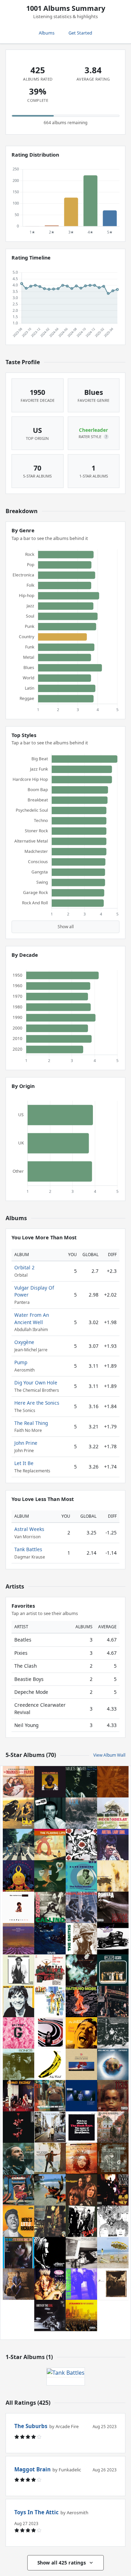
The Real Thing (31, 1423)
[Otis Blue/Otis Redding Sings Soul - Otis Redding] (19, 2253)
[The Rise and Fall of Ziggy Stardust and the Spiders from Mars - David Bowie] (50, 2221)
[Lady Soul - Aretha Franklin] (113, 1845)
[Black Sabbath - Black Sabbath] (113, 2127)
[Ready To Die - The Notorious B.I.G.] (19, 1907)
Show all (66, 927)
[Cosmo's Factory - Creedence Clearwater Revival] (19, 2096)
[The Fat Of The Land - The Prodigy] (50, 2190)
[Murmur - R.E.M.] (81, 1813)
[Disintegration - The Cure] (81, 1970)
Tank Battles (28, 1549)
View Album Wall (109, 1755)
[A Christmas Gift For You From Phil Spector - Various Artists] (50, 1970)
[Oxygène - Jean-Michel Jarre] (113, 2064)
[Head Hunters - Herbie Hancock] (19, 1876)
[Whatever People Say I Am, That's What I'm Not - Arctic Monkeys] (50, 1813)
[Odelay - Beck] (113, 1813)
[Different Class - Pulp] (113, 1970)
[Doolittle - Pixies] (113, 2158)
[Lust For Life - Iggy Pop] (19, 2002)
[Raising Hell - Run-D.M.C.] (81, 2284)
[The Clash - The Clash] (81, 2221)
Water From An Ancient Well (32, 1318)
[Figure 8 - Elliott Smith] (50, 2033)
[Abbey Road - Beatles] (19, 1845)
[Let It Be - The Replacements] (81, 1907)
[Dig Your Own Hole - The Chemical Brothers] (50, 2253)
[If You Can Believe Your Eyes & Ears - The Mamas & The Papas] (19, 1782)
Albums (47, 33)
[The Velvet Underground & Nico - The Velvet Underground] (50, 2064)
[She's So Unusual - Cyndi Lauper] (19, 2190)
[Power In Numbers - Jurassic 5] (81, 2315)
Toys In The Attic (37, 2512)
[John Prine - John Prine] (19, 2284)
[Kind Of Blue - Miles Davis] (81, 1782)
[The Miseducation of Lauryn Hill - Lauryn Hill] (81, 2158)
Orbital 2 (24, 1267)
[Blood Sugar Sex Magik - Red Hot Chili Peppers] (81, 1845)
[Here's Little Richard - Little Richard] (19, 2221)
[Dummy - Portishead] (81, 2096)
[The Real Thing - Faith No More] (81, 2002)
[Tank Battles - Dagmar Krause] (66, 2372)
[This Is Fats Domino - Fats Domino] (81, 1876)
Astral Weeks (29, 1529)
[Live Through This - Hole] (50, 2284)
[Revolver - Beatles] (113, 2221)
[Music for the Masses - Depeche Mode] (81, 2064)
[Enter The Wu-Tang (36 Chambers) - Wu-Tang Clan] (113, 2190)
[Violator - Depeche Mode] (19, 2127)
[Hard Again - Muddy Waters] (19, 1970)
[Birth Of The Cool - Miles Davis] (50, 2315)
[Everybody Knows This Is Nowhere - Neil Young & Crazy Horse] (50, 2158)
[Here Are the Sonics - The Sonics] (19, 2064)
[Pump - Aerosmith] (113, 1939)
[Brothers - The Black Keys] (81, 2127)
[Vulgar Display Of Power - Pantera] (113, 1907)
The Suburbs (31, 2426)
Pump (21, 1362)
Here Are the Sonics (37, 1403)
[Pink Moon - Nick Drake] (50, 1876)
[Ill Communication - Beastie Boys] (81, 2253)
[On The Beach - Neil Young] (113, 2253)
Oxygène (24, 1342)
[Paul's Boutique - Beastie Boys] (113, 2002)
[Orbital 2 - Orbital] (113, 1782)
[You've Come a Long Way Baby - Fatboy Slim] (50, 2096)
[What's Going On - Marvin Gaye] (19, 2158)
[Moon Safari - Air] (50, 2002)
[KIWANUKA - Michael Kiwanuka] (50, 1782)
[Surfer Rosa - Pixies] (113, 2284)
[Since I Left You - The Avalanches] (50, 1939)
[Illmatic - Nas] (113, 2096)
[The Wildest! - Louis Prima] (81, 2033)
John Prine (26, 1443)
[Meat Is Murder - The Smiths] (81, 1939)
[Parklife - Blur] (19, 1813)
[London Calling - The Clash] (50, 1907)
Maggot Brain (32, 2469)
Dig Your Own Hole (36, 1383)
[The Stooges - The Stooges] (81, 2190)
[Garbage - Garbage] (19, 2033)
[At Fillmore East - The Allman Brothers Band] (113, 2033)
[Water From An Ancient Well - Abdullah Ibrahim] (19, 1939)
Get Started (80, 33)
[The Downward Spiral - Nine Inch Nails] (113, 1876)
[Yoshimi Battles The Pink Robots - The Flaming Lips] (50, 1845)
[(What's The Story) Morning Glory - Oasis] (50, 2127)
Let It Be (24, 1463)
